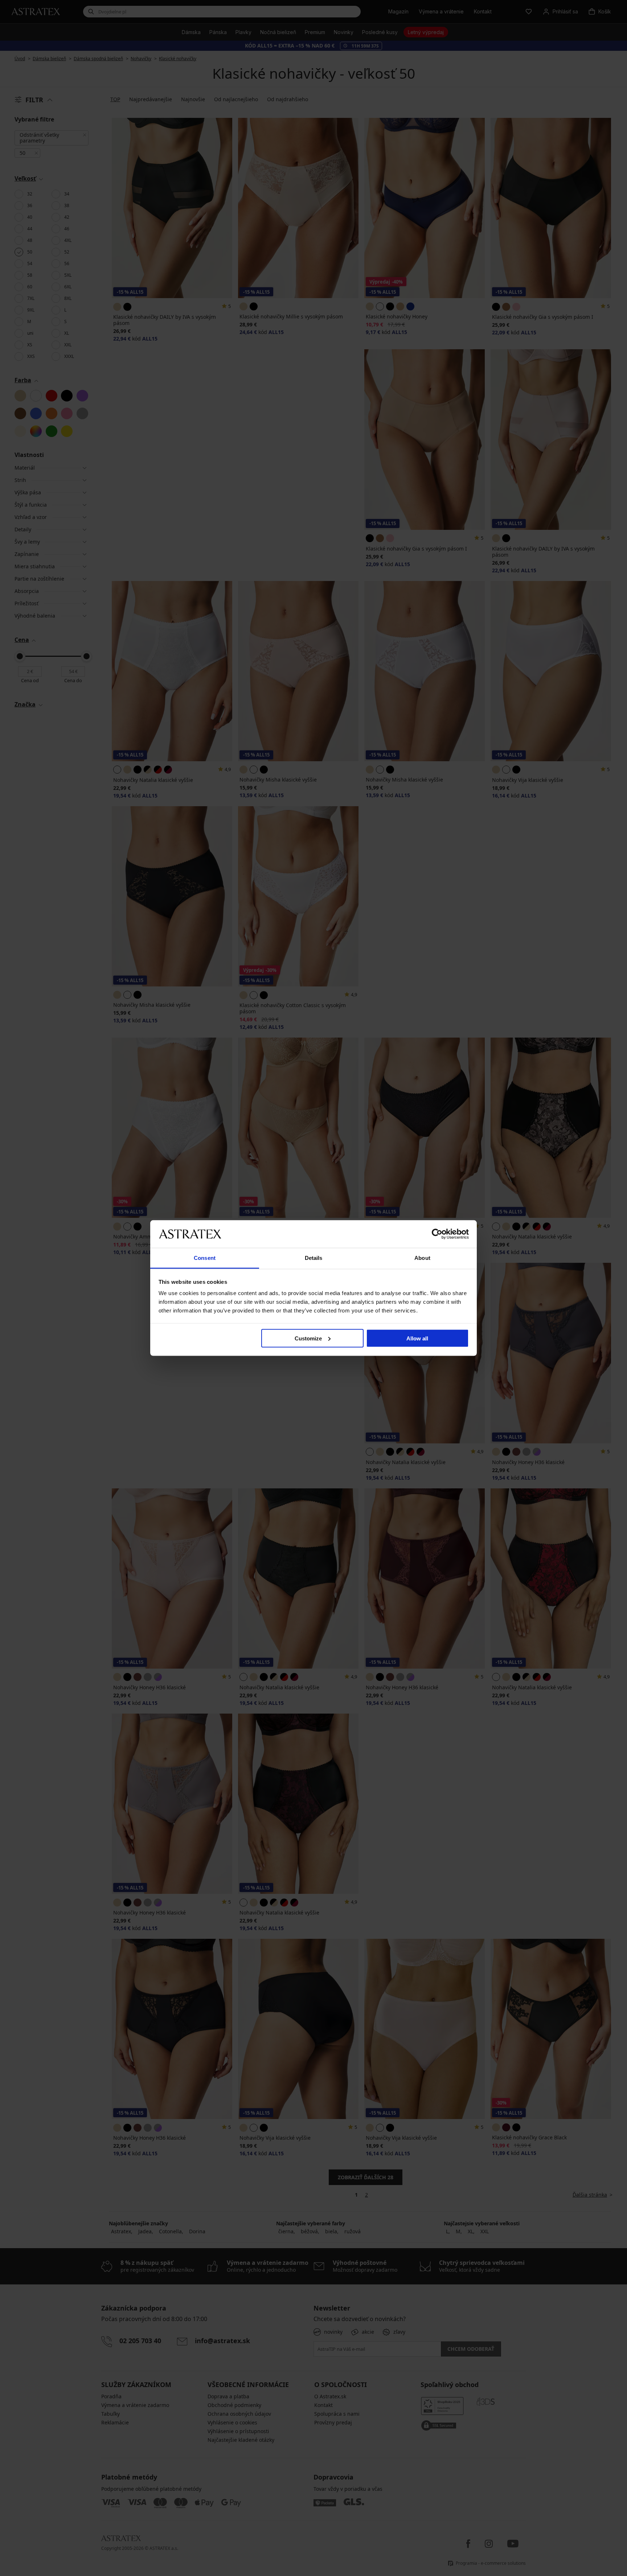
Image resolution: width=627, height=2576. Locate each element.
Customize (308, 1338)
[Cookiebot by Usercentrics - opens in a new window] (437, 1234)
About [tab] (422, 1258)
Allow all (417, 1338)
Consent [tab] (205, 1258)
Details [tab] (314, 1258)
